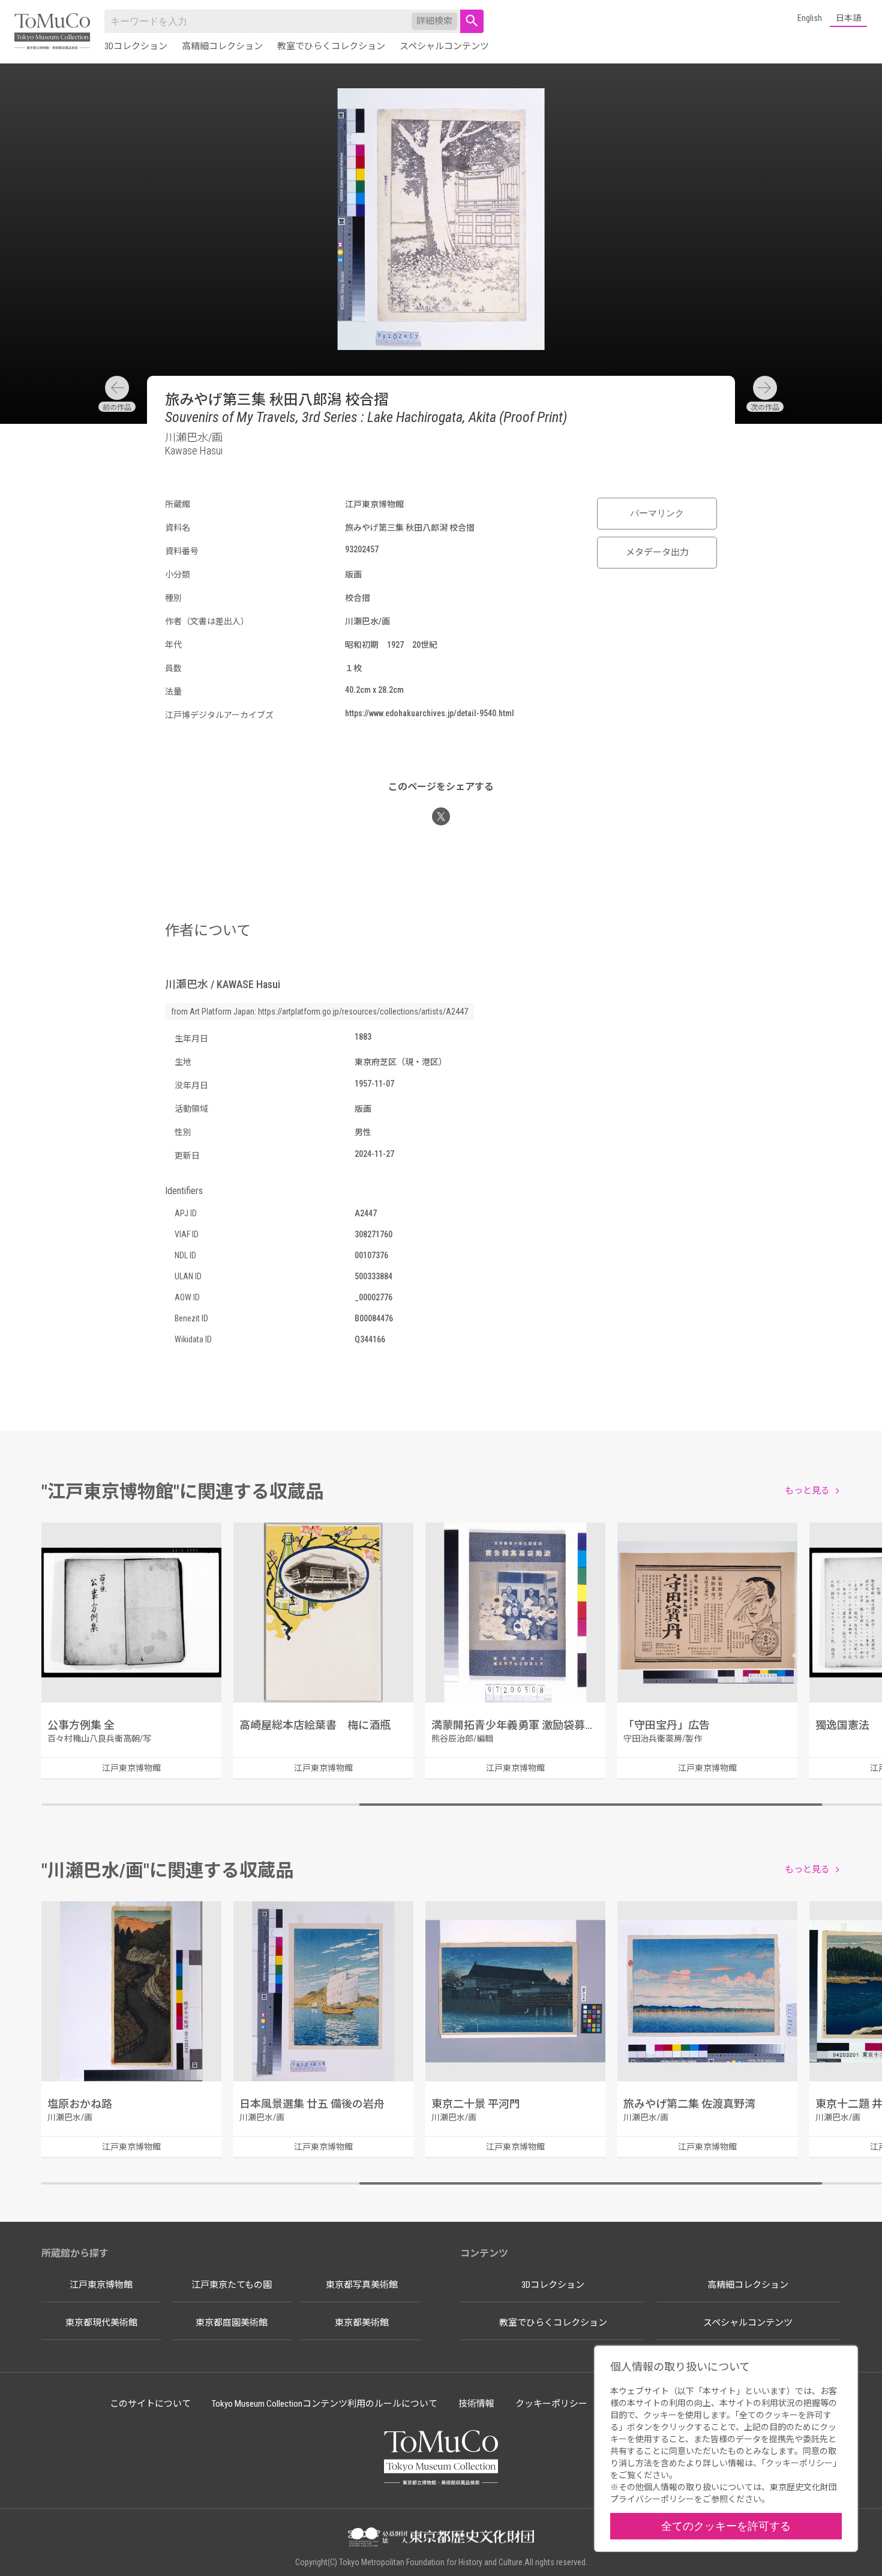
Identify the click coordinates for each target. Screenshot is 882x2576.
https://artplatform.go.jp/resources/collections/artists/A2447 (363, 1012)
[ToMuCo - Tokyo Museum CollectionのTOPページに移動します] (52, 32)
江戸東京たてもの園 (232, 2285)
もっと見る (807, 1491)
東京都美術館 (362, 2323)
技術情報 (476, 2404)
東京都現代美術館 (101, 2323)
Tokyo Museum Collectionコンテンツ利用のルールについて (325, 2404)
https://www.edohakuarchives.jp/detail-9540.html (430, 713)
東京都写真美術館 (362, 2285)
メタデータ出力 (657, 552)
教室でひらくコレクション (331, 46)
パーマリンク (657, 513)
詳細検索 (434, 21)
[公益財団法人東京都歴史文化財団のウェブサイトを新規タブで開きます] (441, 2538)
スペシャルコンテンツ (444, 46)
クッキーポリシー (551, 2404)
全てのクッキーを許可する (726, 2526)
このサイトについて (150, 2404)
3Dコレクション (136, 46)
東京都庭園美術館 (232, 2323)
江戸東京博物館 (101, 2285)
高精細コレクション (222, 46)
